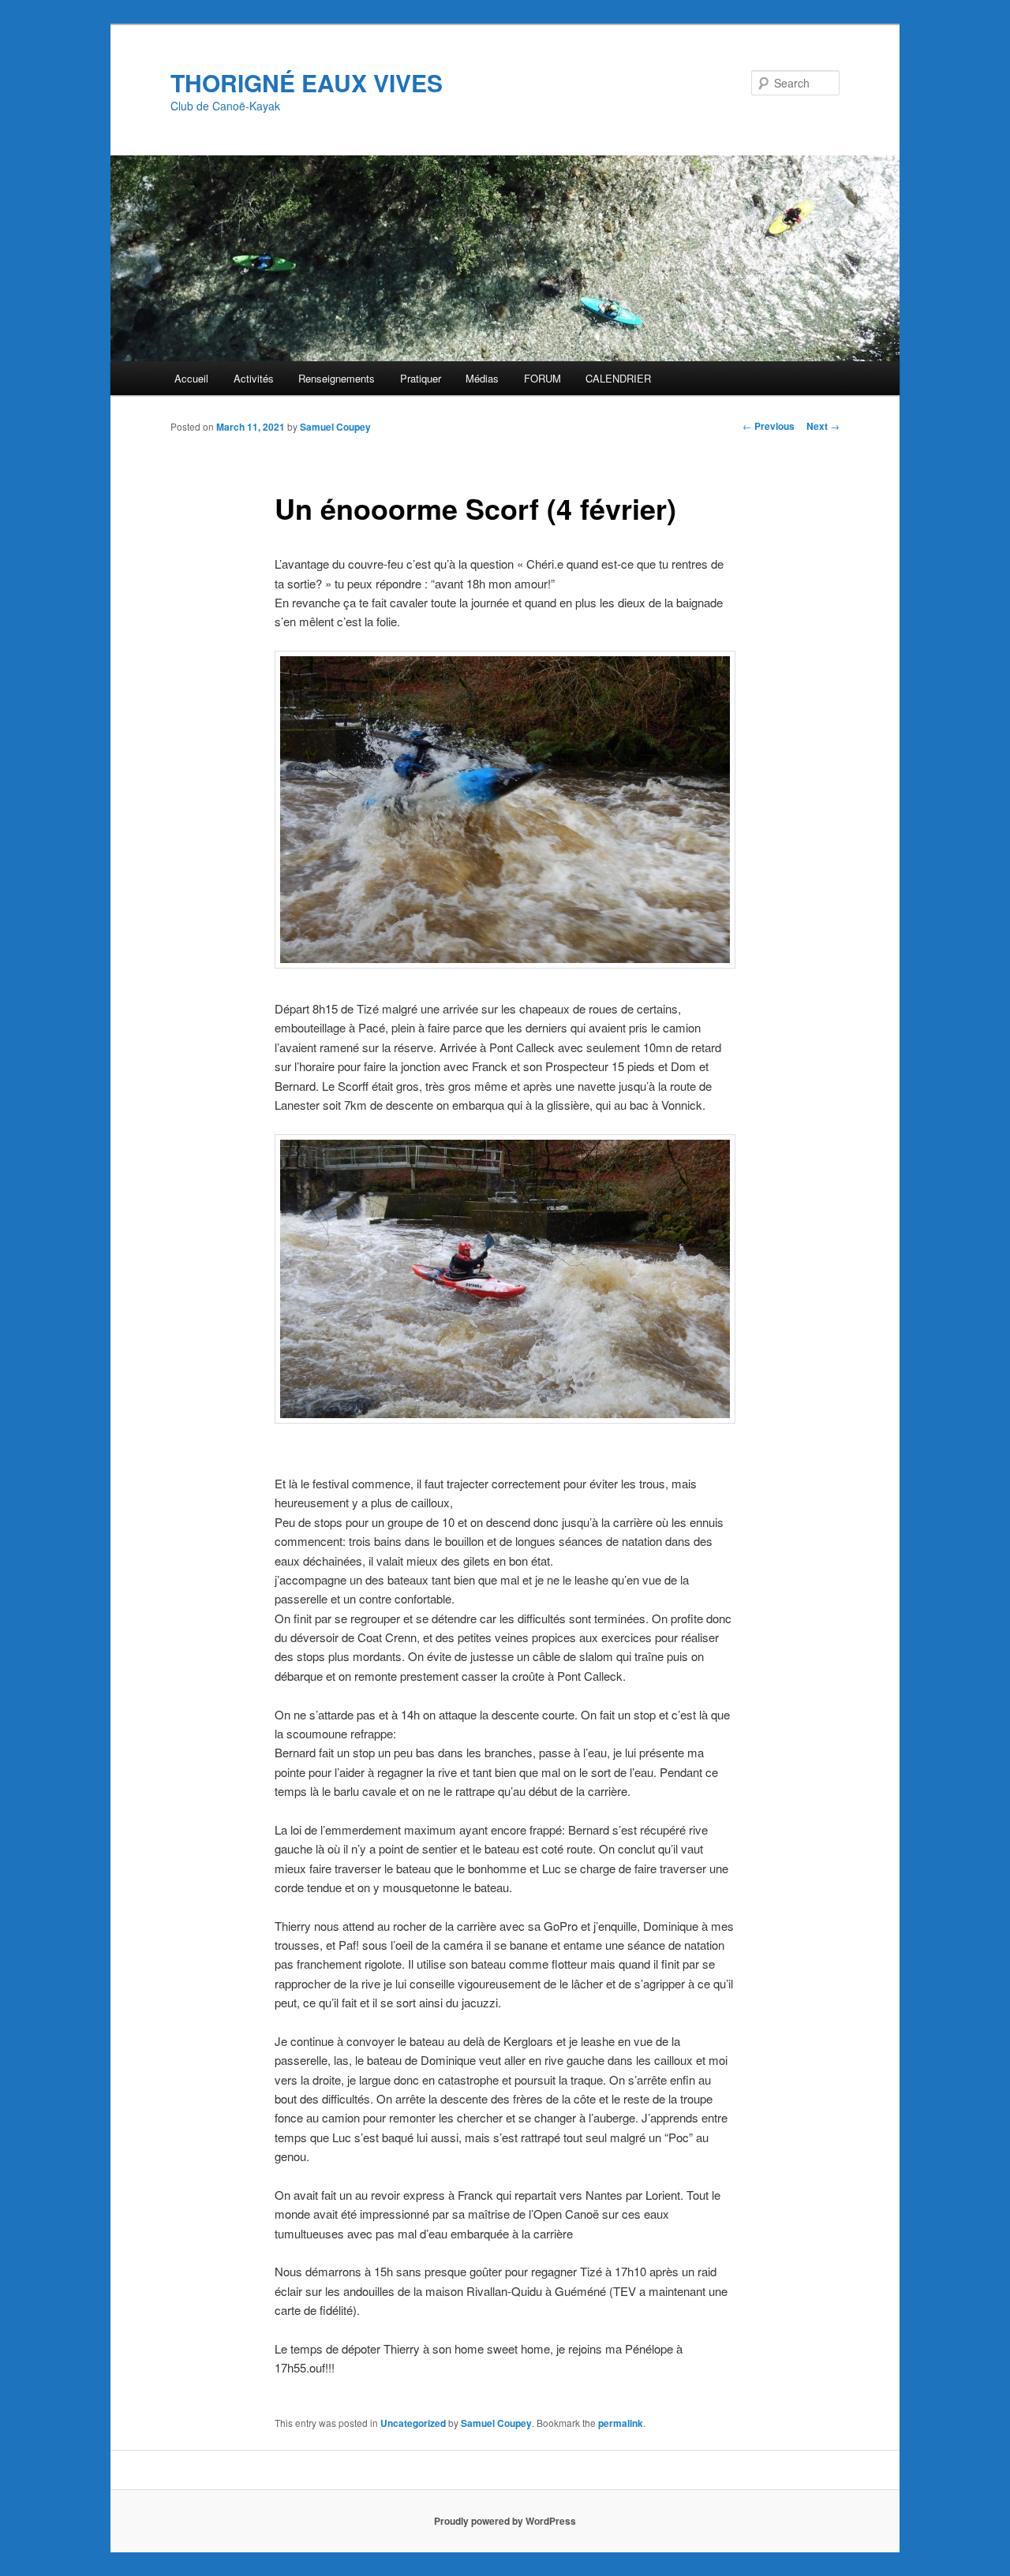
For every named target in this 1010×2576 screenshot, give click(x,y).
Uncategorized (413, 2423)
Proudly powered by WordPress (505, 2521)
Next (823, 426)
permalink (621, 2423)
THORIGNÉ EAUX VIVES (307, 82)
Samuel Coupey (335, 427)
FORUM (542, 378)
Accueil (191, 378)
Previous (769, 426)
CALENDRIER (618, 378)
